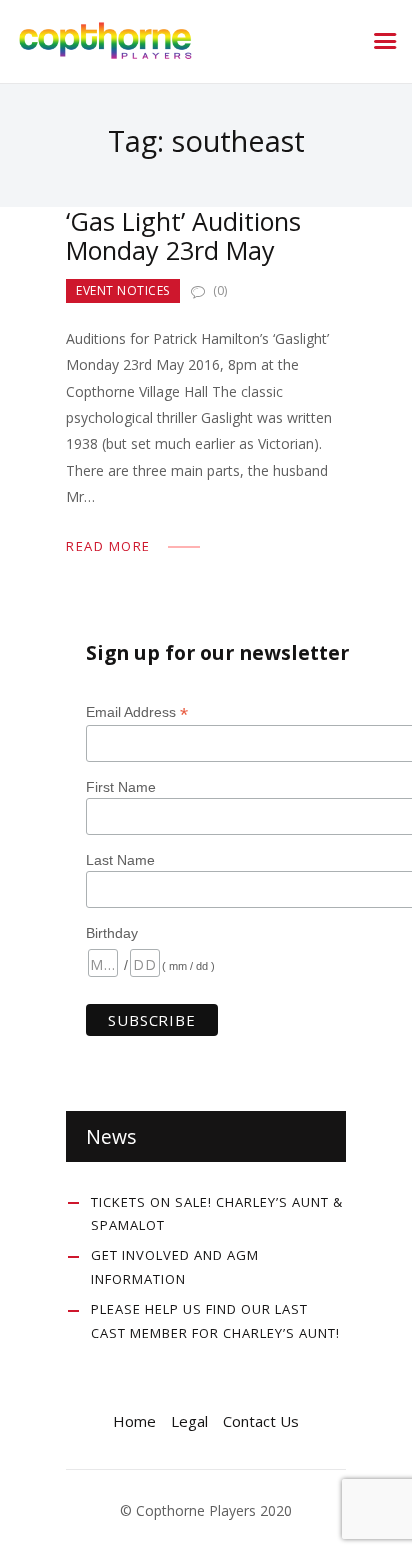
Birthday (112, 933)
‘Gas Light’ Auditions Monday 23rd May (183, 236)
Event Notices (123, 290)
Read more (108, 546)
